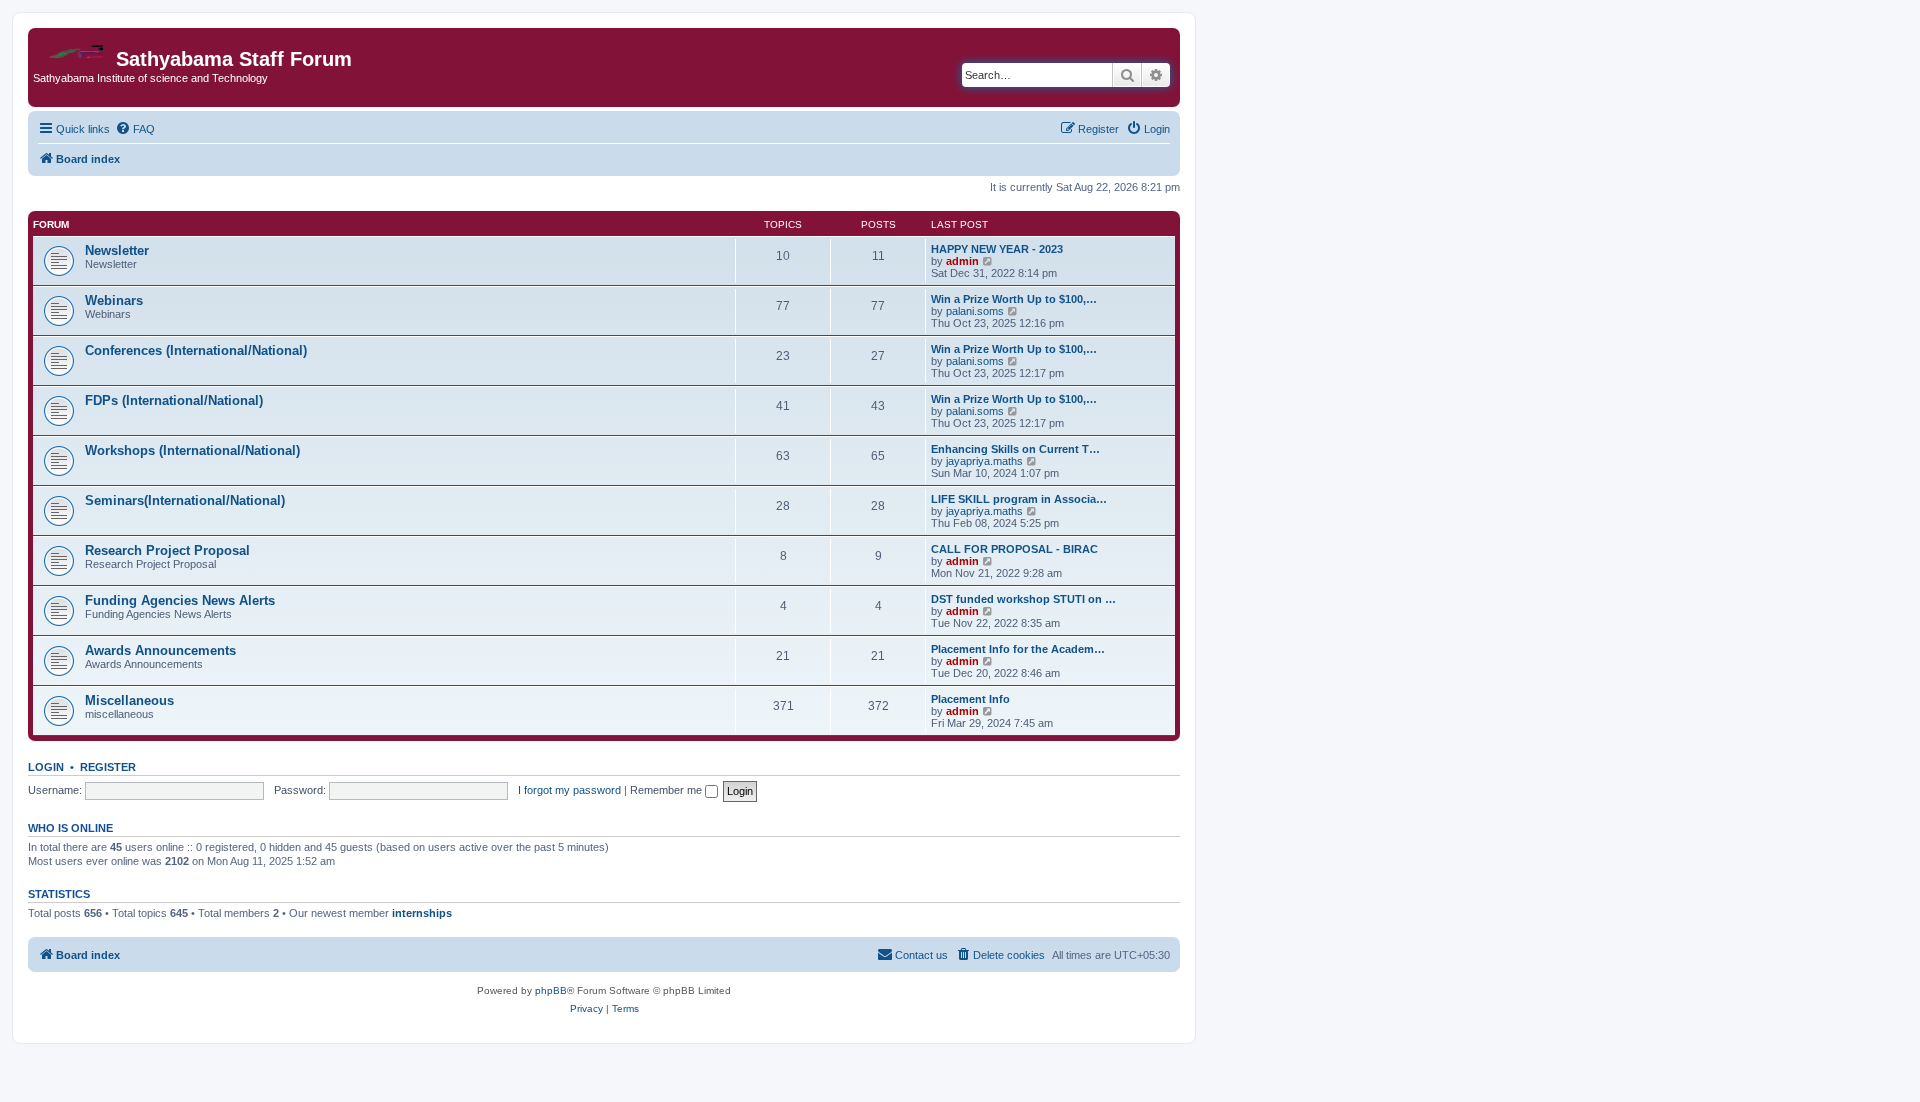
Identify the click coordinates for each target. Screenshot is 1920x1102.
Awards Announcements (160, 650)
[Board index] (74, 46)
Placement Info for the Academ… (1018, 649)
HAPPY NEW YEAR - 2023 (997, 249)
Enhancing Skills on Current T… (1015, 449)
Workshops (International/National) (192, 450)
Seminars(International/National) (185, 500)
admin (962, 261)
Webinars (114, 300)
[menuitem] (135, 129)
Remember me (667, 790)
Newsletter (117, 250)
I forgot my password (569, 790)
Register (108, 767)
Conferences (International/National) (196, 350)
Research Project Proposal (167, 550)
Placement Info (970, 699)
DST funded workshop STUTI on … (1023, 599)
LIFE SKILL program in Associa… (1019, 499)
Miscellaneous (129, 700)
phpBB (551, 990)
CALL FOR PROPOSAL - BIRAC (1014, 549)
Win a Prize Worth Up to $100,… (1014, 299)
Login (46, 767)
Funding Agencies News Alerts (180, 600)
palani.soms (975, 311)
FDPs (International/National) (174, 400)
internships (422, 913)
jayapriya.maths (984, 461)
